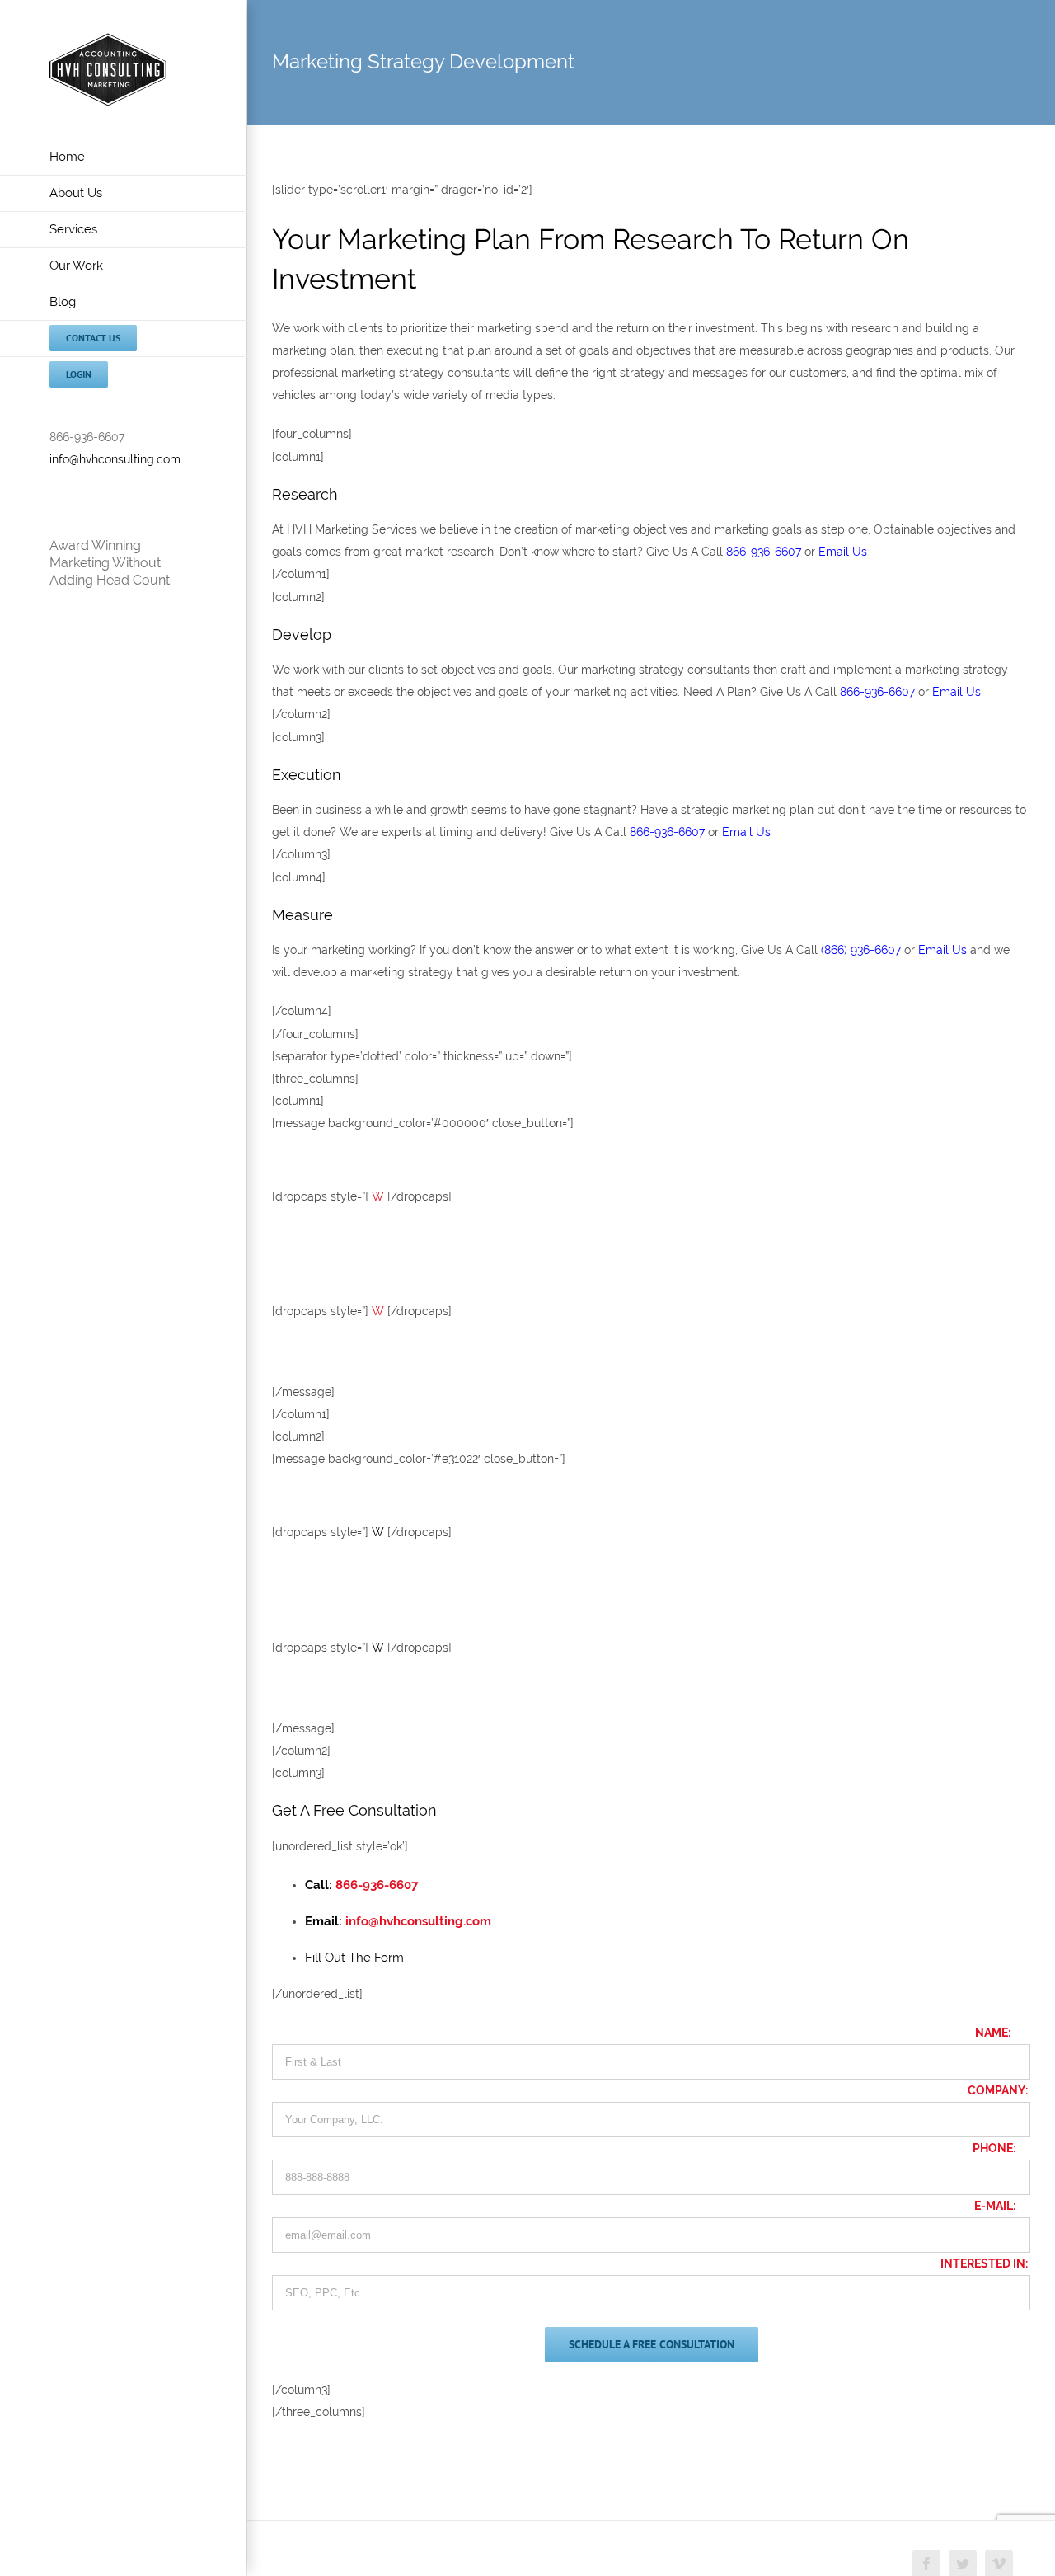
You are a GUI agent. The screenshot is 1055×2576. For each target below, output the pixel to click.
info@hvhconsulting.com (115, 459)
